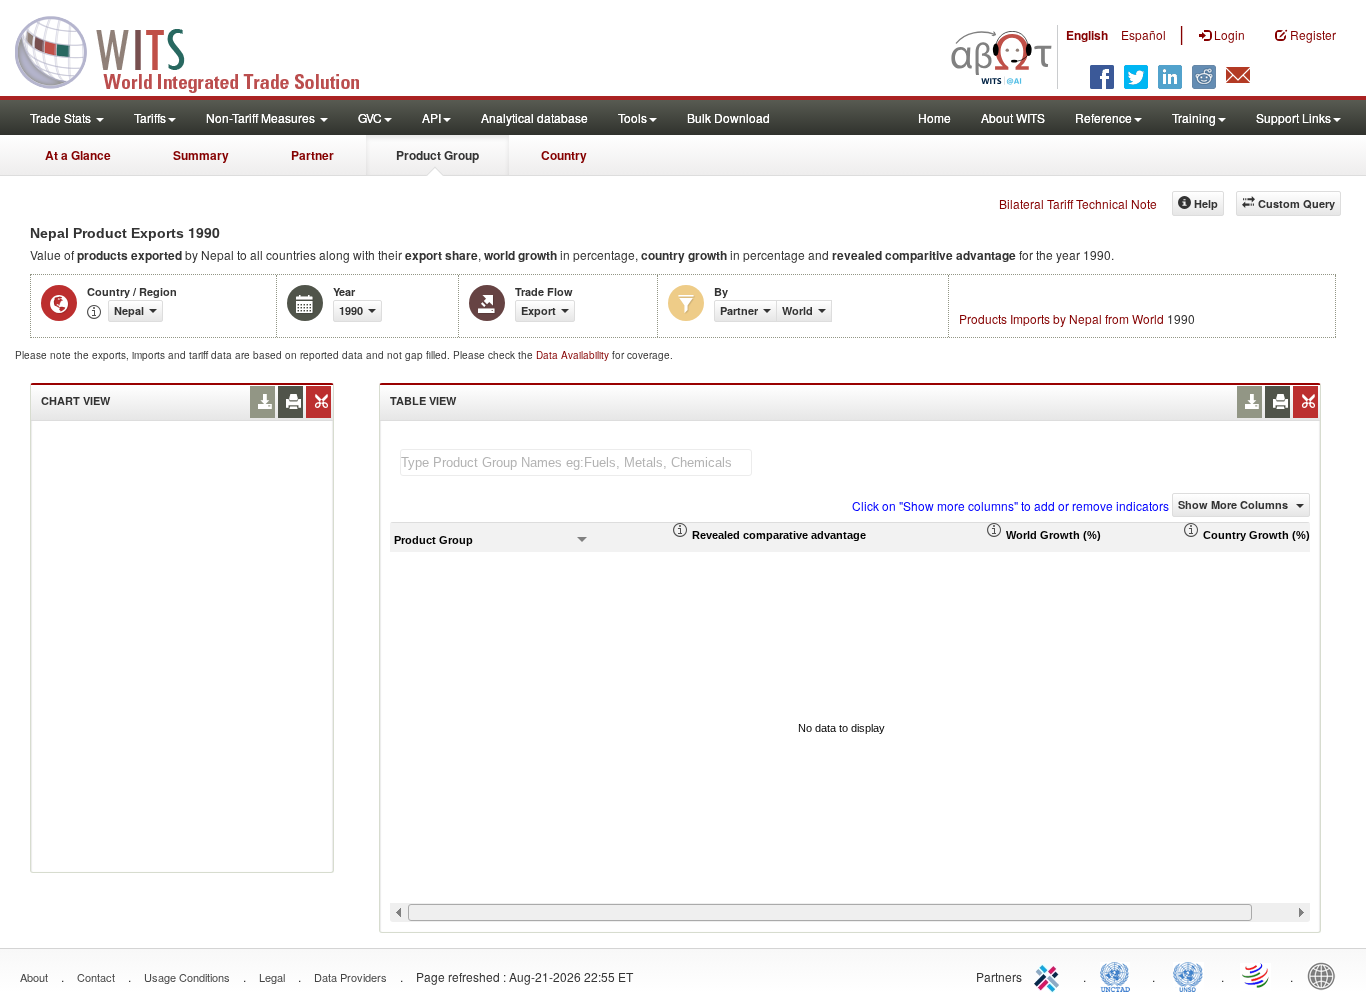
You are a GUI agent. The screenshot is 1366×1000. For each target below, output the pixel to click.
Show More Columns (1234, 504)
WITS (200, 50)
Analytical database (534, 117)
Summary (201, 155)
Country (564, 155)
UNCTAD (1119, 975)
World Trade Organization (1257, 975)
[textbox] (576, 462)
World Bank (1326, 975)
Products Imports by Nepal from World (1061, 318)
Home (934, 117)
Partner (312, 155)
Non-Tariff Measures (262, 117)
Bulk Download (728, 117)
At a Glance (78, 155)
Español (1143, 34)
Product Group (437, 155)
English (1087, 35)
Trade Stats (62, 117)
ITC (1050, 975)
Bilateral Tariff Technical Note (1078, 203)
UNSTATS (1188, 975)
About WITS (1013, 117)
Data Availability (574, 355)
